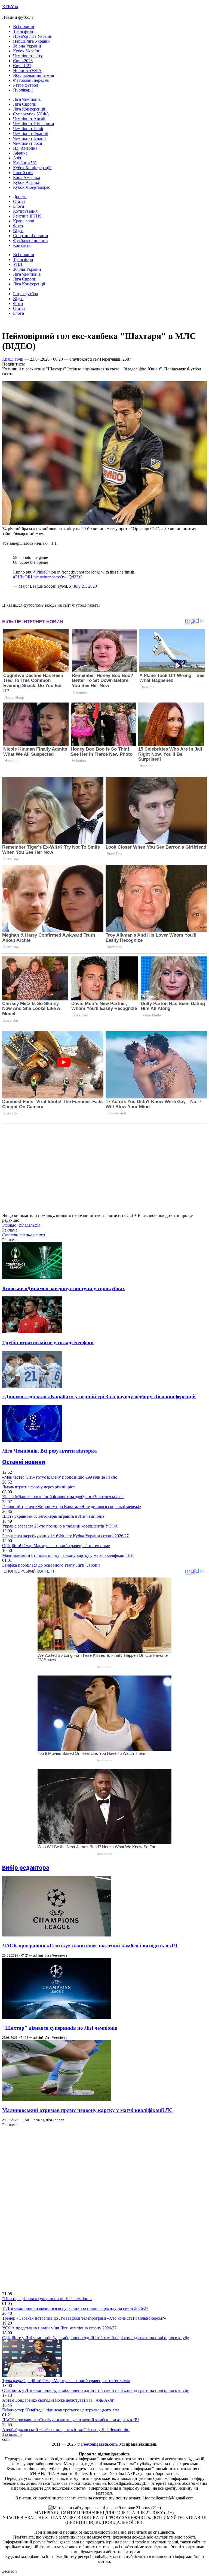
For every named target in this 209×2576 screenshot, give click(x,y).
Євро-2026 (23, 61)
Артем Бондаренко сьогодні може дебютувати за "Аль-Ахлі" (59, 2400)
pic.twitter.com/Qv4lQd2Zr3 (58, 577)
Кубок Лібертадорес (32, 187)
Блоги (19, 206)
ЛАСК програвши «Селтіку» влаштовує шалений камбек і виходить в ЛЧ (90, 1946)
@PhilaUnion (44, 572)
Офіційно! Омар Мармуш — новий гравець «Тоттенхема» (56, 1546)
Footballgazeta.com (99, 2444)
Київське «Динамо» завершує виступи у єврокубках (64, 1288)
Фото (18, 226)
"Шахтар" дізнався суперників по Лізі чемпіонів (60, 2028)
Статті (19, 201)
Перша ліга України (31, 41)
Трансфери (23, 31)
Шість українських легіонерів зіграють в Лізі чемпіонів (53, 1516)
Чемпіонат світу (28, 56)
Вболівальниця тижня (33, 75)
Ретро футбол (26, 85)
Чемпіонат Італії (28, 129)
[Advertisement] (43, 2209)
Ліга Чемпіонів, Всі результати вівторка (50, 1451)
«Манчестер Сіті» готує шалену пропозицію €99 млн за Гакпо (60, 1477)
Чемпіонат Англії (29, 119)
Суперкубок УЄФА (31, 114)
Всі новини (24, 26)
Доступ (20, 196)
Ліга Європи (25, 104)
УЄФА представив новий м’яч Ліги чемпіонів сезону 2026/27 (59, 2328)
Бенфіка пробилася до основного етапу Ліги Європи (51, 1565)
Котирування (25, 211)
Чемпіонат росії (27, 143)
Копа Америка (27, 177)
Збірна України (27, 46)
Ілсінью (9, 1225)
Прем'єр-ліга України (33, 36)
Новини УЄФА (27, 70)
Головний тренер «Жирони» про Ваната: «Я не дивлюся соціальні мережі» (72, 1506)
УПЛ (18, 264)
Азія (17, 158)
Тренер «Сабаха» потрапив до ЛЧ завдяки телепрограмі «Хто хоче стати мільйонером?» (84, 2318)
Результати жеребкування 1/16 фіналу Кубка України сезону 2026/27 (65, 1536)
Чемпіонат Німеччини (34, 124)
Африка (20, 153)
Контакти (22, 245)
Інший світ (23, 173)
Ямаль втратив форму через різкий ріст (39, 1487)
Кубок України (27, 51)
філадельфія (29, 1225)
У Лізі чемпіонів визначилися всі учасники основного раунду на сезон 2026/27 (75, 2308)
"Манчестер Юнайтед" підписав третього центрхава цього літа (61, 2410)
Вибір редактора (26, 1868)
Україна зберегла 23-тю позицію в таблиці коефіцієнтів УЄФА (60, 1526)
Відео (18, 231)
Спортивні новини (31, 236)
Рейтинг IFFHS (27, 216)
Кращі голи (24, 221)
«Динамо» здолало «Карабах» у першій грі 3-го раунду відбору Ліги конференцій (99, 1396)
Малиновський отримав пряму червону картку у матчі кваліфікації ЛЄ (68, 1555)
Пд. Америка (25, 148)
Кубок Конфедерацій (32, 168)
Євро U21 (22, 66)
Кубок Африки (27, 182)
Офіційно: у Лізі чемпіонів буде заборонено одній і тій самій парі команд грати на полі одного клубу (96, 2338)
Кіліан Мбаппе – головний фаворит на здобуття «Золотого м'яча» (63, 1497)
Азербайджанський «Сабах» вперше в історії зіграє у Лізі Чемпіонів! (66, 2429)
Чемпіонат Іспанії (29, 138)
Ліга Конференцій (30, 109)
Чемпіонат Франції (31, 133)
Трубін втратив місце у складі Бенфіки (48, 1342)
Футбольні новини (30, 240)
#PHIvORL (23, 577)
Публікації (23, 90)
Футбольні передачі (31, 80)
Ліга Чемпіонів (27, 99)
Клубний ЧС (25, 163)
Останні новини (24, 1462)
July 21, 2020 (85, 586)
